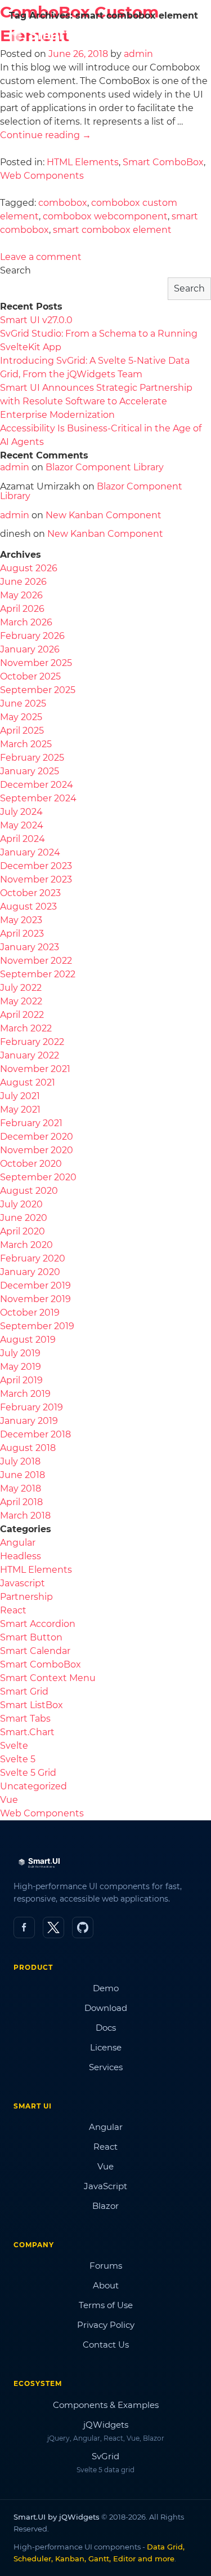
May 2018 (21, 1488)
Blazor (105, 2206)
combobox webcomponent (105, 216)
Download (106, 2008)
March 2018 (25, 1516)
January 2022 (30, 1055)
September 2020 (38, 1177)
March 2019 (25, 1394)
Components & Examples (106, 2405)
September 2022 (38, 974)
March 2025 (26, 744)
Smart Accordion (38, 1624)
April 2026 (22, 609)
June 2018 (23, 1475)
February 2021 (31, 1123)
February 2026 (32, 636)
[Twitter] (53, 1927)
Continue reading (46, 135)
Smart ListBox (32, 1705)
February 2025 (32, 758)
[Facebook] (24, 1927)
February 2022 (32, 1042)
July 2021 (20, 1096)
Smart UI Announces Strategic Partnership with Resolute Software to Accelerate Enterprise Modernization (96, 401)
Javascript (23, 1583)
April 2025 (22, 731)
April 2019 (21, 1380)
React (13, 1610)
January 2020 (30, 1272)
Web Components (42, 176)
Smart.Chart (27, 1732)
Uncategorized (33, 1786)
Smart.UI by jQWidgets (57, 2517)
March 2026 (26, 622)
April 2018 (21, 1502)
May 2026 (21, 595)
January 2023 (30, 947)
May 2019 (21, 1367)
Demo (106, 1988)
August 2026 (29, 568)
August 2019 (28, 1340)
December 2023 (36, 866)
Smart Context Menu (48, 1678)
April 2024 (23, 839)
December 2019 (35, 1285)
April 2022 (22, 1015)
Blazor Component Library (105, 467)
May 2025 (21, 717)
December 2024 (37, 785)
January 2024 (30, 852)
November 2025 (36, 663)
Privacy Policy (106, 2325)
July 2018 (20, 1461)
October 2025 (30, 676)
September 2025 (38, 690)
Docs (106, 2028)
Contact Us (106, 2345)
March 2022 (26, 1028)
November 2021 (35, 1069)
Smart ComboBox (163, 162)
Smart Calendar (35, 1651)
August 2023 (28, 907)
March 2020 (26, 1245)
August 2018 (28, 1448)
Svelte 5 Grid (28, 1773)
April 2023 (22, 934)
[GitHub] (83, 1927)
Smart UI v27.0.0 (36, 320)
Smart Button (31, 1637)
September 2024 (38, 798)
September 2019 (37, 1326)
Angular (18, 1543)
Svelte (14, 1746)
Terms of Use (106, 2305)
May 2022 (21, 1001)
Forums (106, 2266)
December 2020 (37, 1137)
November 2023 (36, 879)
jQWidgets (106, 2425)
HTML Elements (83, 162)
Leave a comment (41, 257)
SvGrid (105, 2456)
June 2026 (23, 582)
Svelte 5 (18, 1759)
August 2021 (28, 1082)
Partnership (26, 1597)
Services (106, 2067)
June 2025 (23, 703)
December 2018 (35, 1434)
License (106, 2047)
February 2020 (33, 1258)
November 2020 (37, 1150)
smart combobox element (112, 230)
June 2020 (24, 1218)
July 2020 (21, 1204)
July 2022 (21, 988)
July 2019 (20, 1353)
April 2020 (23, 1231)
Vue (9, 1800)
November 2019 (35, 1299)
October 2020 (31, 1164)
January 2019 (29, 1421)
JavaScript (105, 2186)
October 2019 (30, 1313)
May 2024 (22, 825)
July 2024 (21, 812)
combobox (63, 203)
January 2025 (30, 771)
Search (15, 270)
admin (15, 467)
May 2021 (20, 1110)
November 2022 (36, 961)
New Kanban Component (104, 515)
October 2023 (30, 893)
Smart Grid (24, 1691)
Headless (21, 1556)
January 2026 (30, 649)
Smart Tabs (25, 1719)
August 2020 (29, 1191)
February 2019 (32, 1407)
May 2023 (21, 920)
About (106, 2285)
